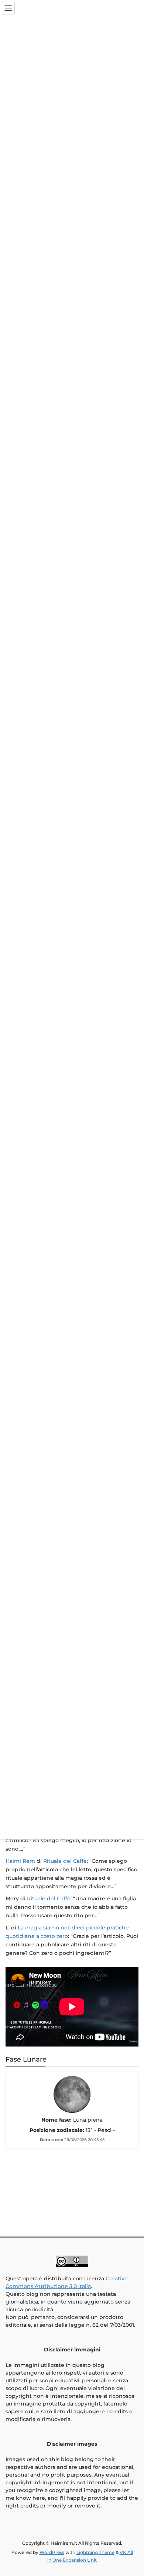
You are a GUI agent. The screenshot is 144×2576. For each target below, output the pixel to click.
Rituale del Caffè (65, 1861)
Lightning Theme (95, 2552)
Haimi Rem (20, 1861)
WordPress (52, 2552)
